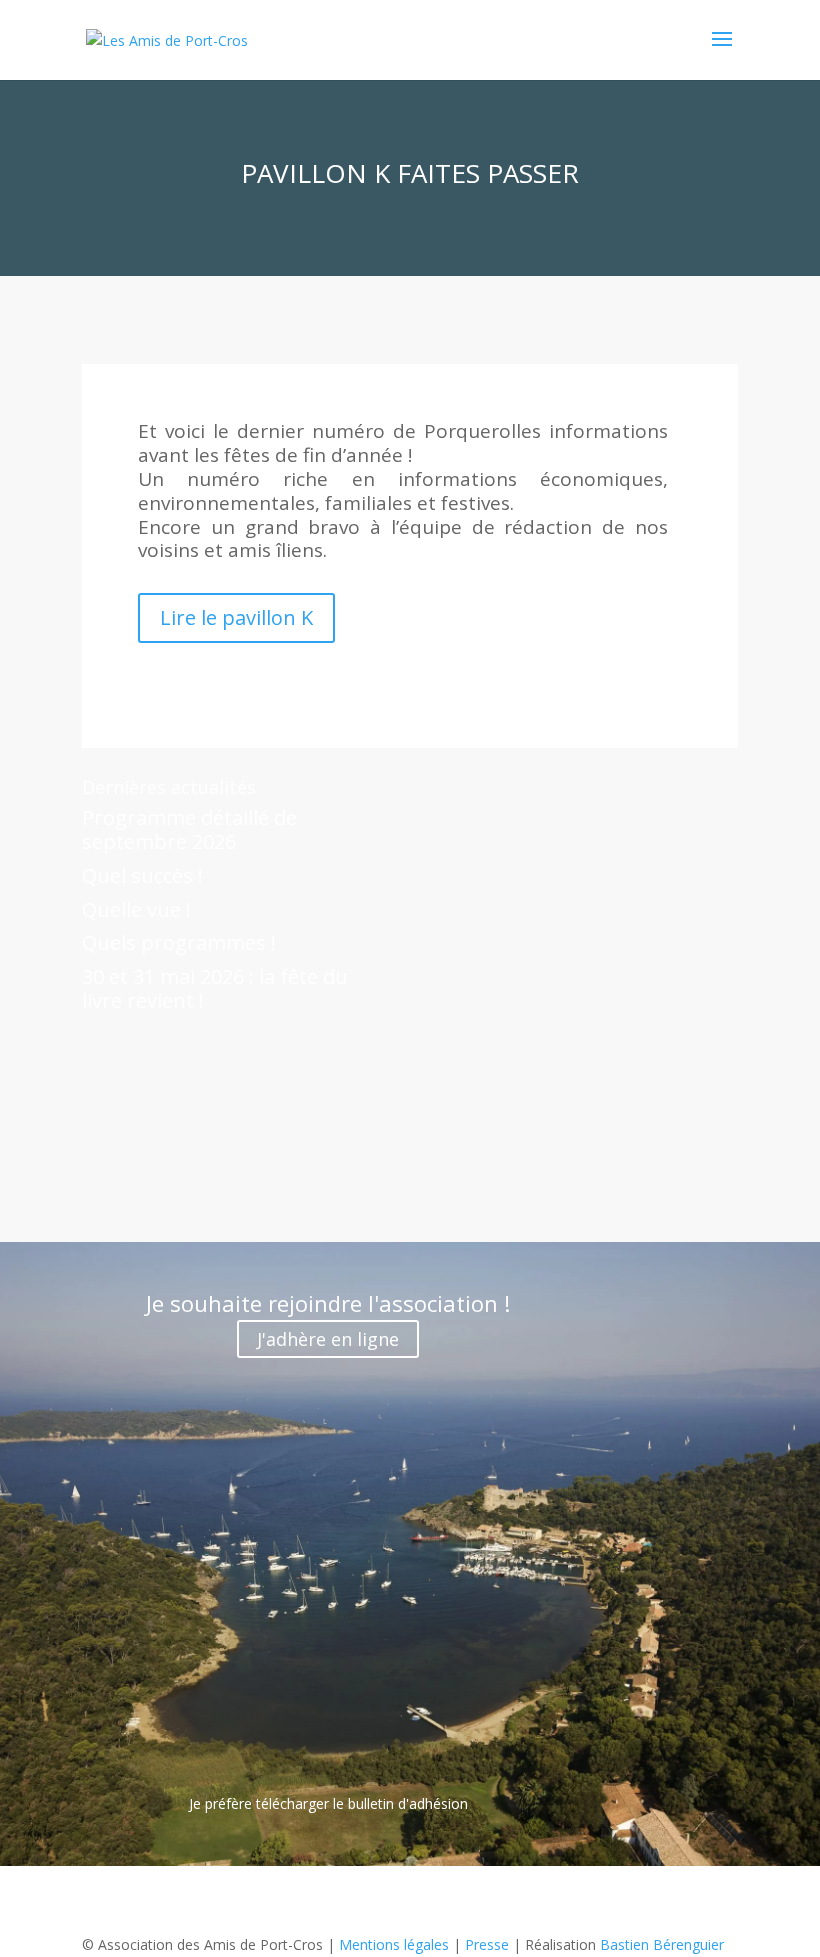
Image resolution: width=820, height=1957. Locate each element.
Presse (487, 1944)
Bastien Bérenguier (662, 1944)
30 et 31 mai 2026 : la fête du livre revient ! (215, 988)
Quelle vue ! (136, 909)
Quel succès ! (142, 875)
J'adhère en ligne (328, 1339)
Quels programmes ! (179, 942)
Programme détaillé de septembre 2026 (189, 829)
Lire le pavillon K (236, 617)
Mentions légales (394, 1944)
